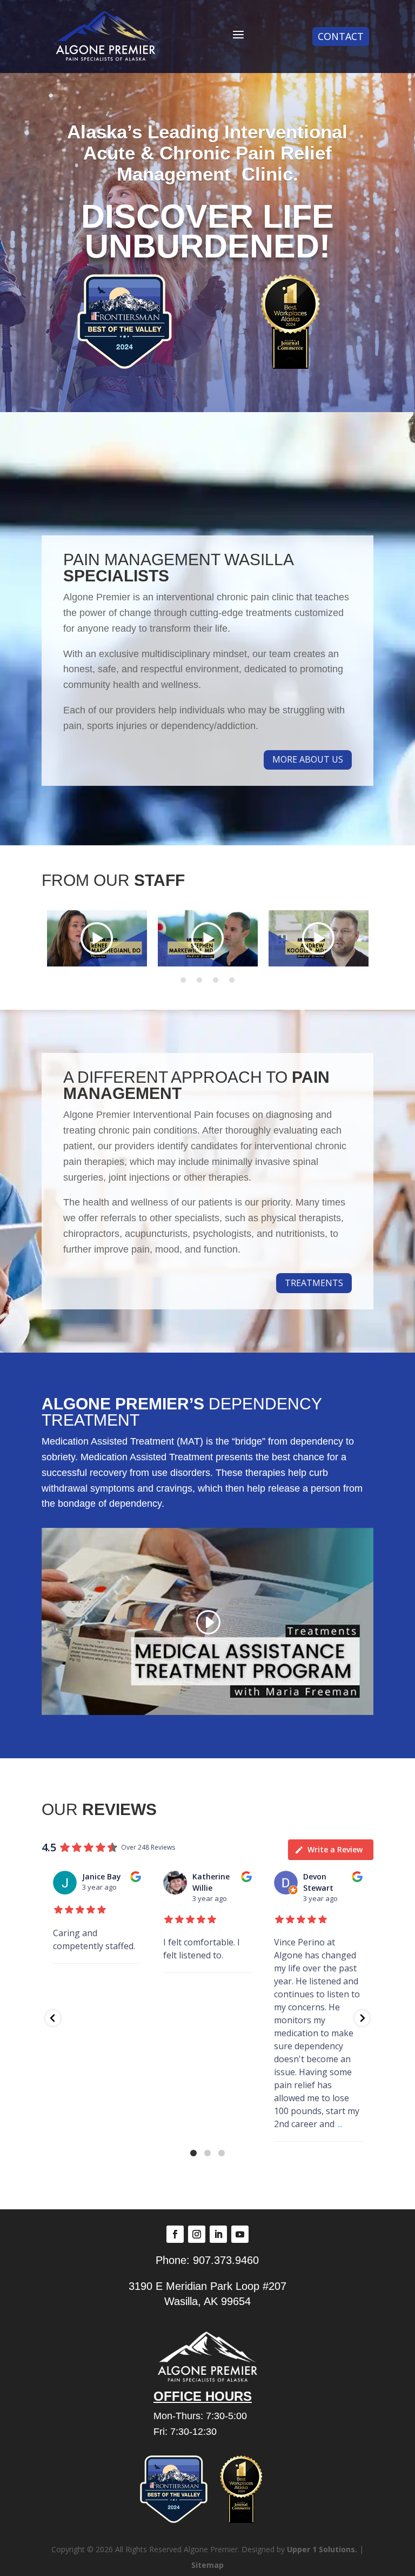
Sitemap (207, 2565)
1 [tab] (183, 980)
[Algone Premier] (105, 37)
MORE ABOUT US (308, 759)
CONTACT (341, 36)
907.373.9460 (226, 2260)
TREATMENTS (314, 1283)
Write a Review (335, 1849)
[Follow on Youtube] (240, 2234)
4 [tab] (232, 980)
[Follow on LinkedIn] (218, 2234)
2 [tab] (199, 980)
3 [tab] (216, 980)
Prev (44, 938)
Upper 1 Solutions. (322, 2549)
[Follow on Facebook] (175, 2234)
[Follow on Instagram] (197, 2234)
